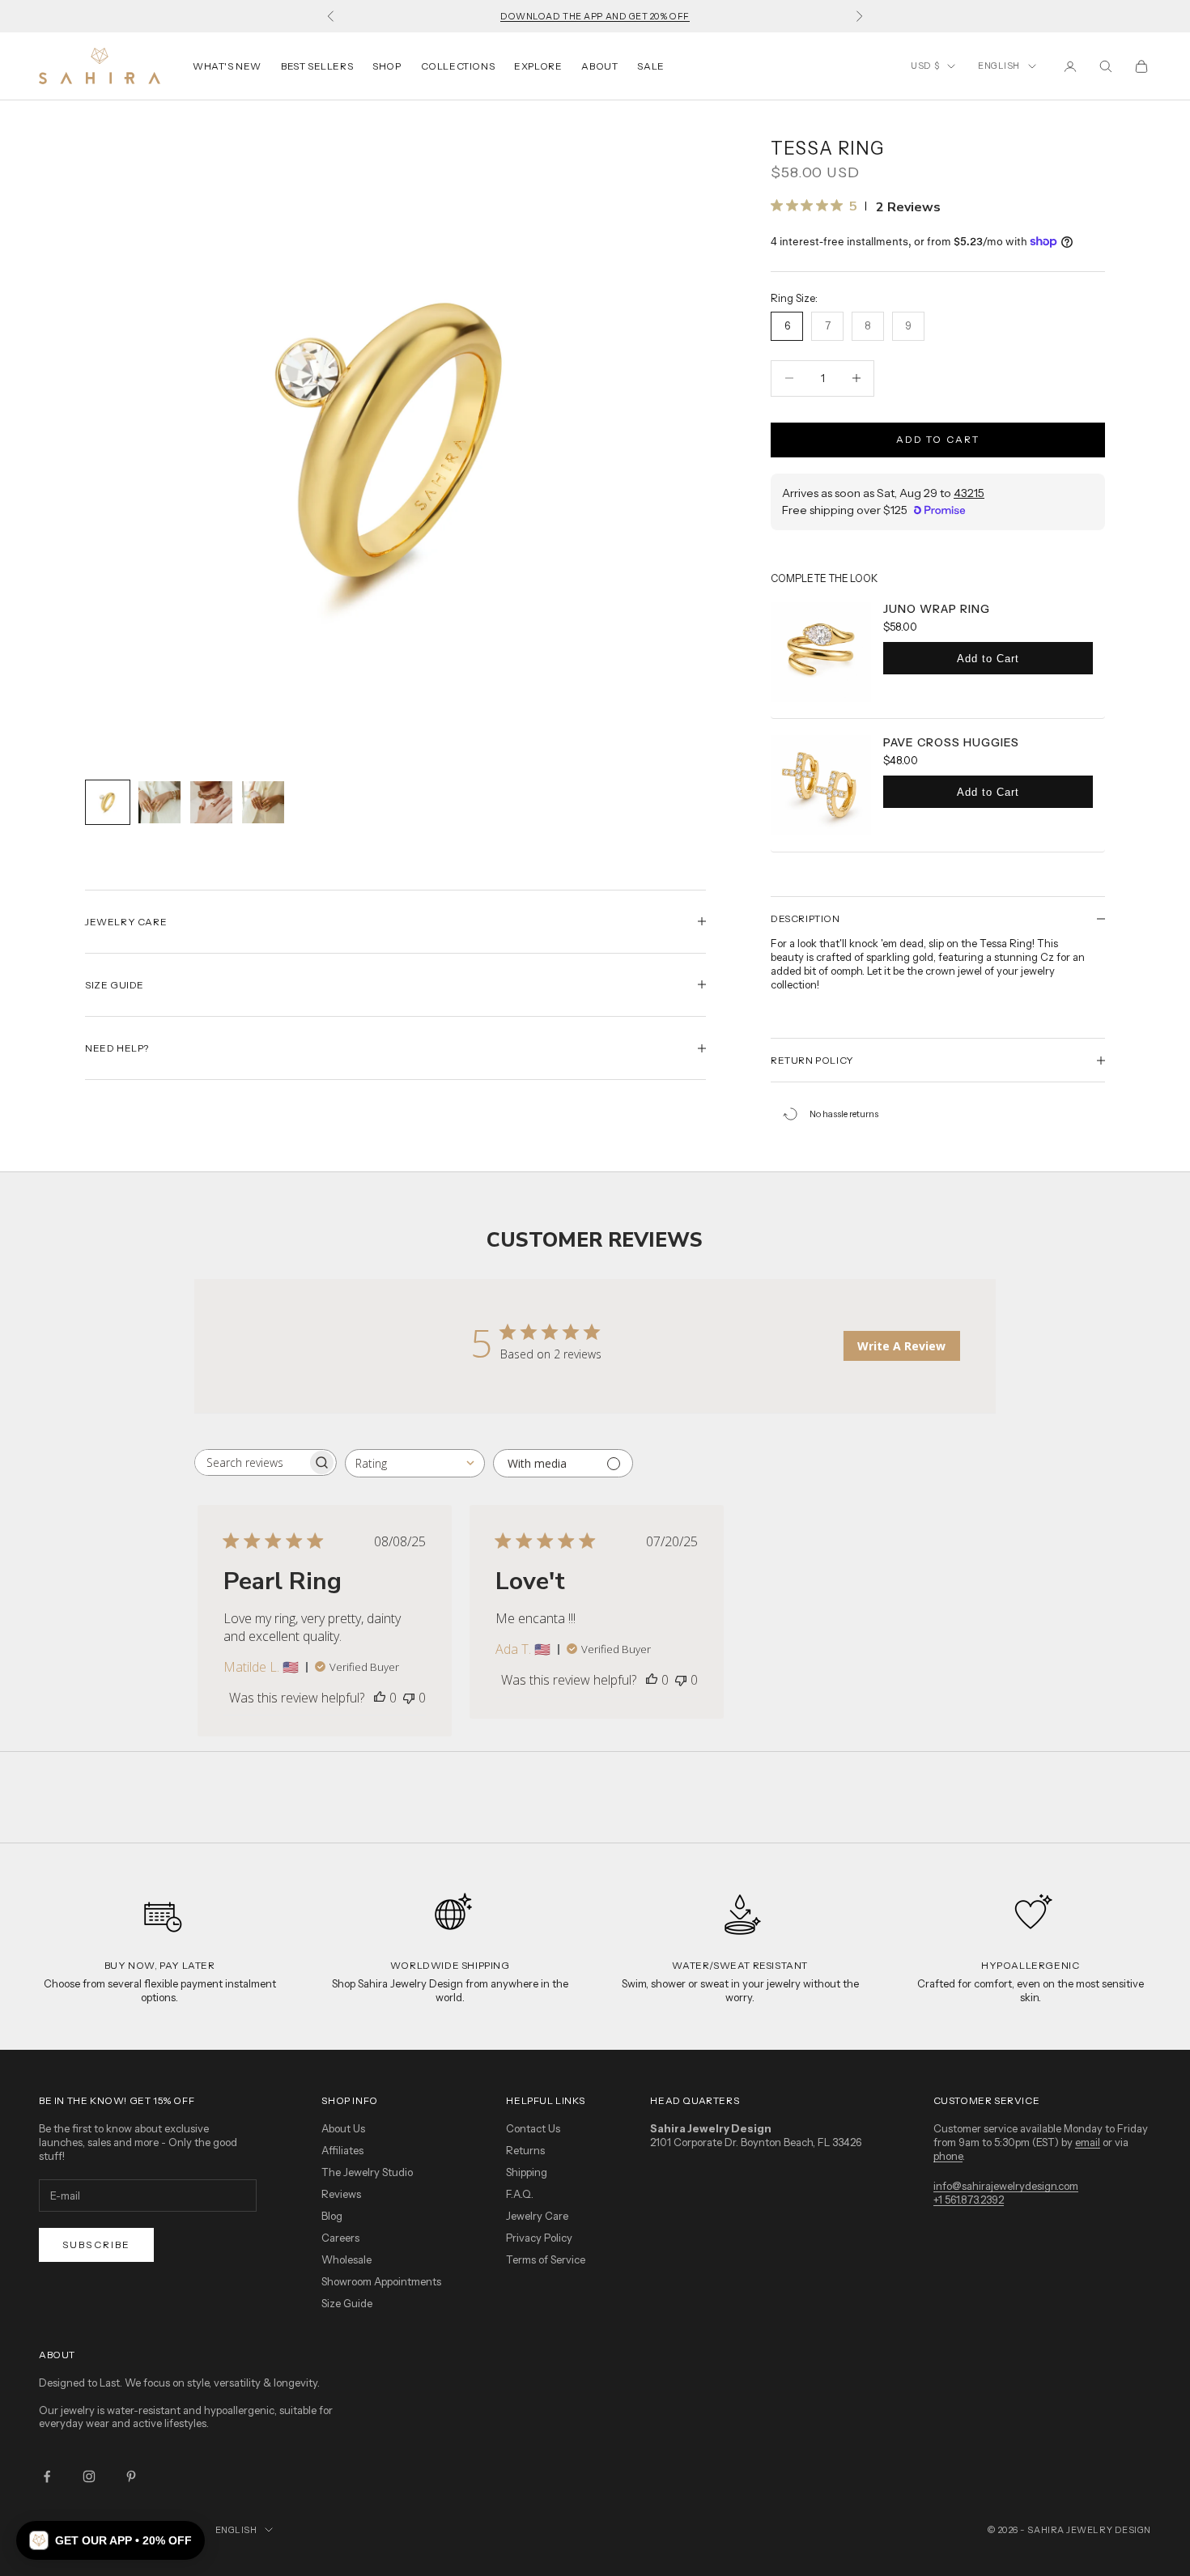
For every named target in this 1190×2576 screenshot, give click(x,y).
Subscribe (96, 2244)
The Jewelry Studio (367, 2172)
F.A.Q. (520, 2194)
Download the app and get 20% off (595, 16)
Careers (340, 2238)
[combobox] (415, 1463)
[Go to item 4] (263, 802)
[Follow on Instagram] (89, 2476)
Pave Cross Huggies (951, 742)
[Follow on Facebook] (47, 2476)
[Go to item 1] (108, 802)
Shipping (527, 2172)
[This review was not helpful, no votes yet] (409, 1698)
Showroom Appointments (381, 2281)
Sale (650, 66)
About (599, 66)
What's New (227, 66)
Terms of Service (546, 2259)
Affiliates (342, 2150)
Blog (332, 2216)
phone (948, 2156)
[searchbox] (251, 1462)
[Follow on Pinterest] (131, 2476)
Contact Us (533, 2128)
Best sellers (317, 66)
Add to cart (938, 439)
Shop (387, 66)
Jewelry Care (537, 2216)
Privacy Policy (539, 2238)
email (1088, 2142)
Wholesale (346, 2259)
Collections (458, 66)
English (999, 66)
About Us (343, 2128)
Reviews (341, 2194)
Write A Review (901, 1346)
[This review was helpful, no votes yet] (380, 1698)
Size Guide (347, 2303)
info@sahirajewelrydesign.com (1006, 2186)
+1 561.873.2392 (969, 2200)
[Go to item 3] (211, 802)
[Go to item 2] (159, 802)
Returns (525, 2150)
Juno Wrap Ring (937, 609)
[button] (110, 2540)
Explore (538, 66)
